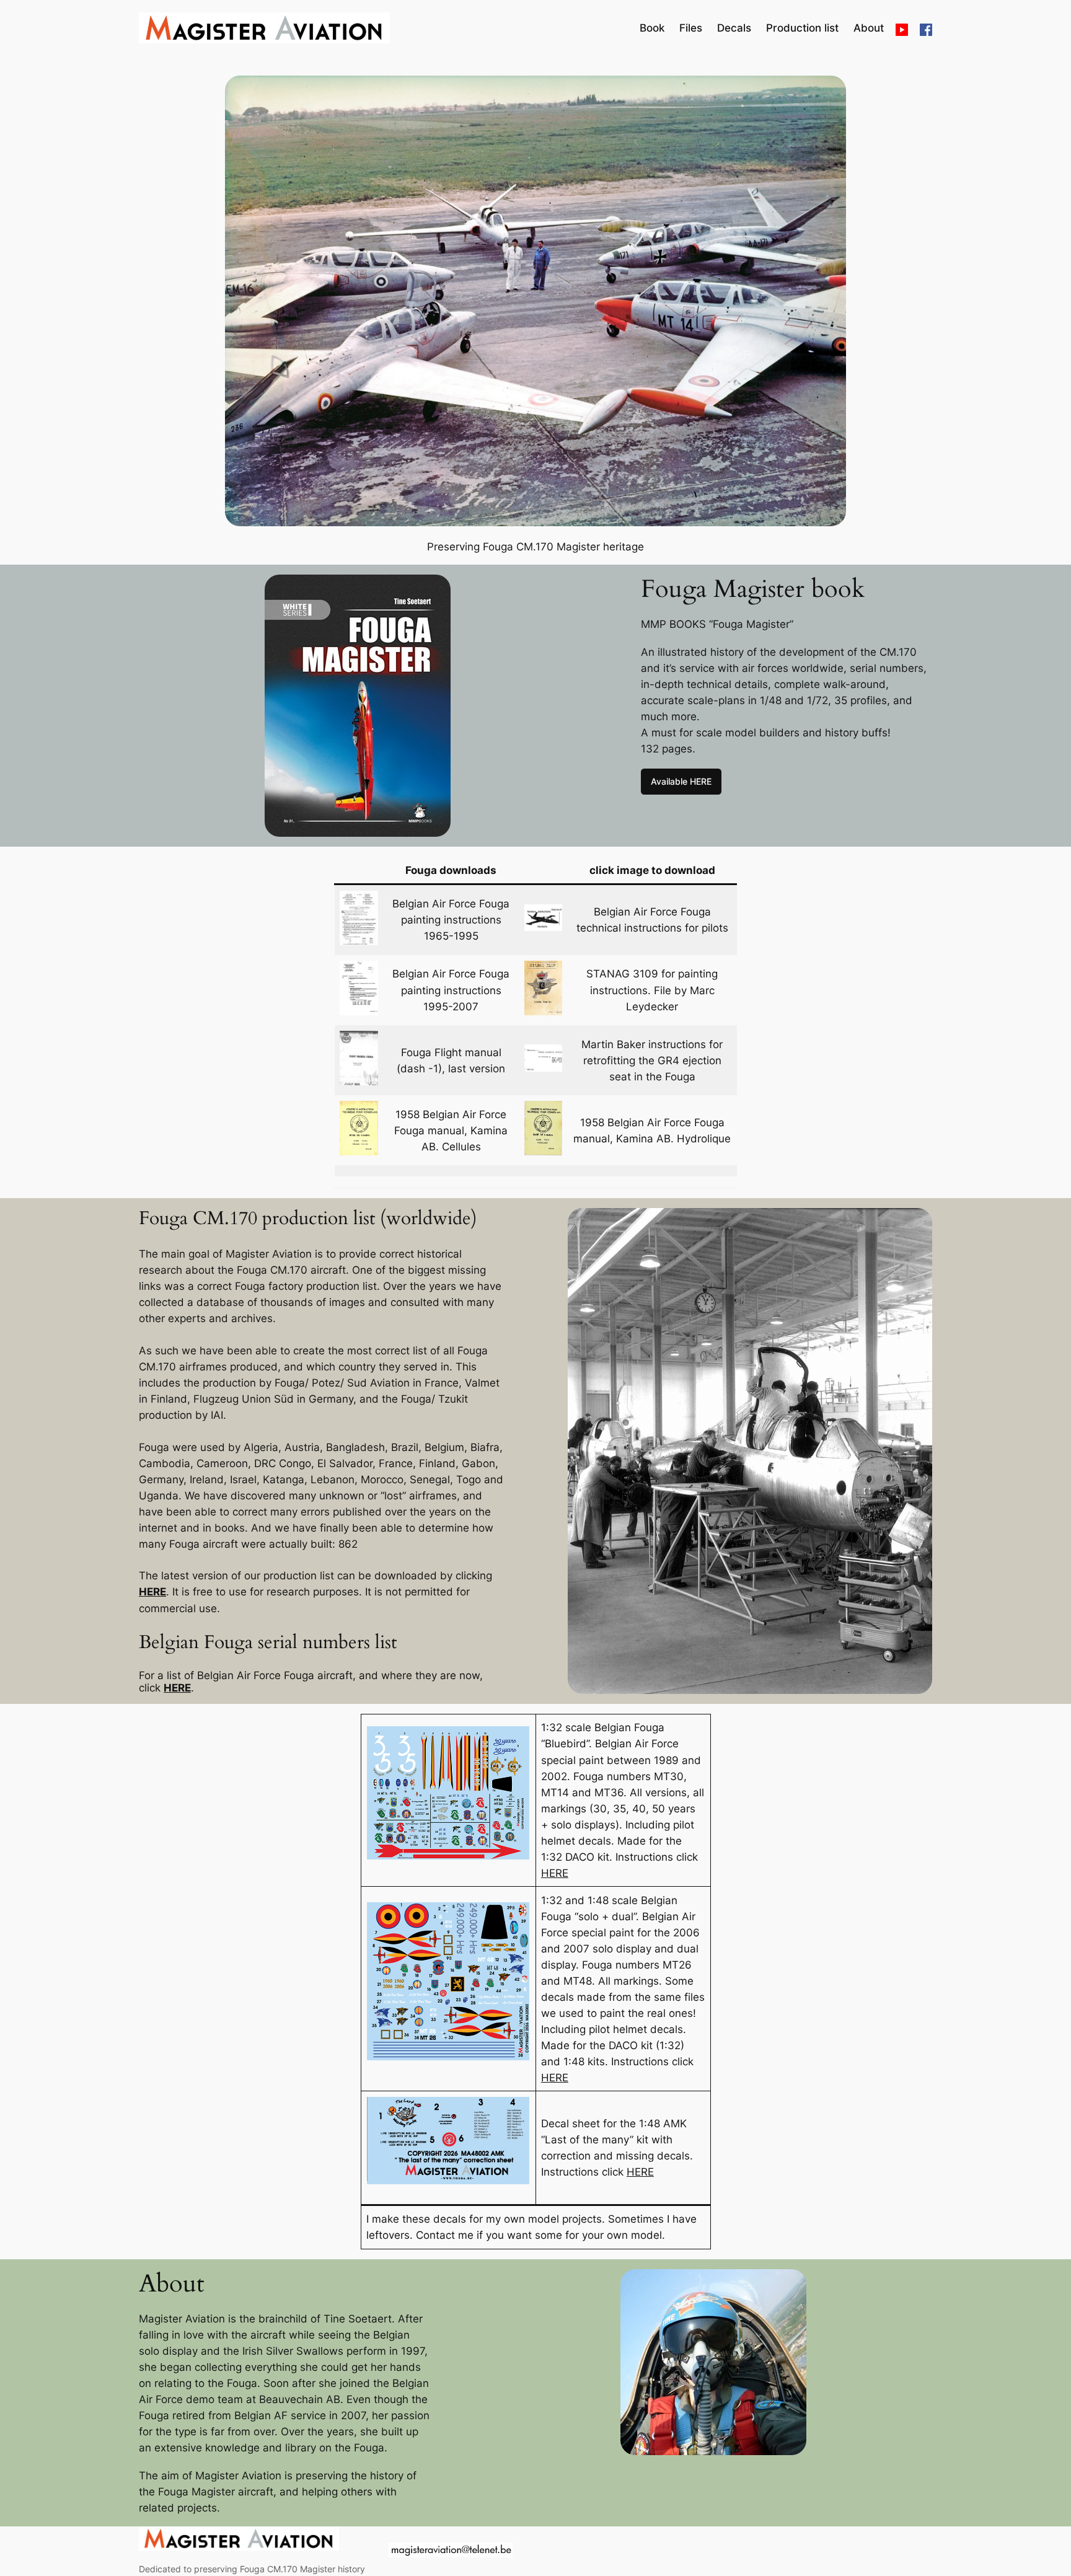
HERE (152, 1592)
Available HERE (681, 781)
